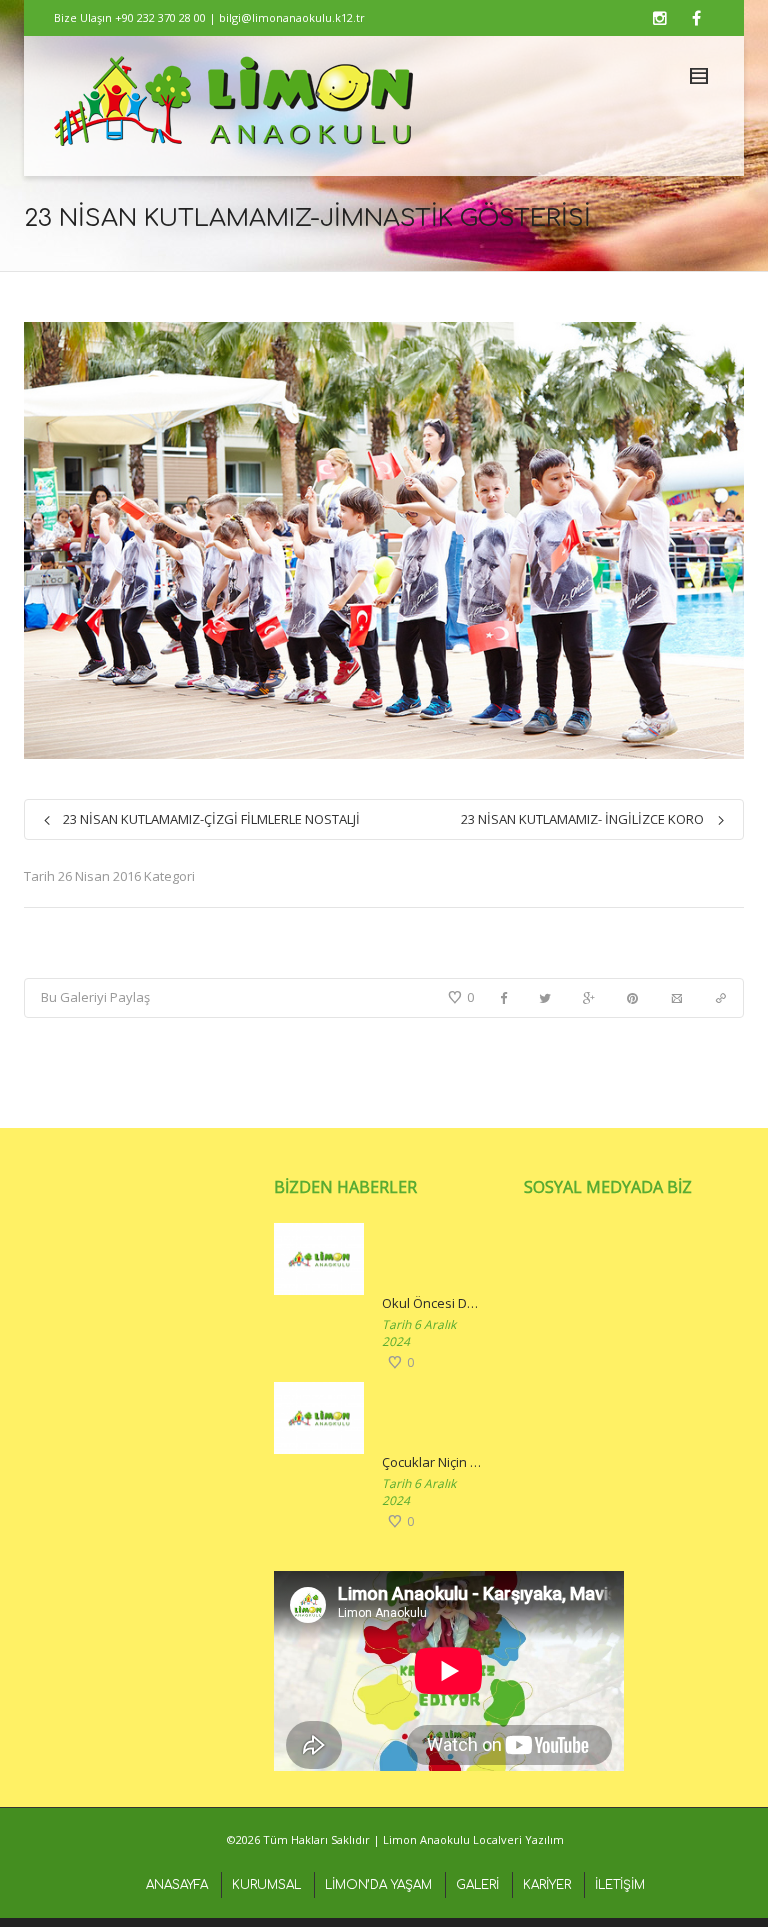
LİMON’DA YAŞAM (378, 1885)
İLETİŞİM (620, 1885)
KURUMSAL (266, 1885)
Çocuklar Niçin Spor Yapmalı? (433, 1462)
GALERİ (477, 1885)
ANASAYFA (177, 1885)
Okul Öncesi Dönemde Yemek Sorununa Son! (433, 1303)
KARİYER (547, 1885)
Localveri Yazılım (518, 1839)
